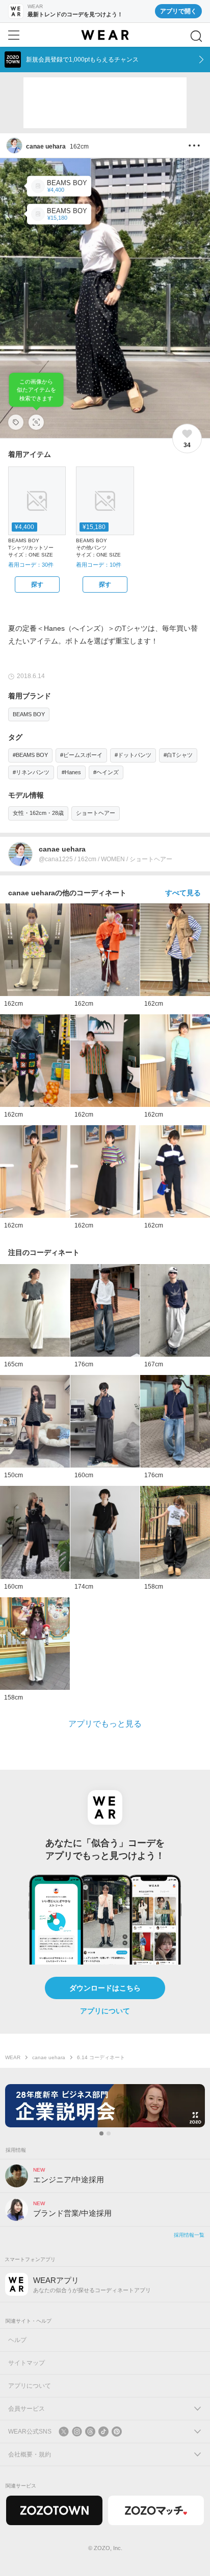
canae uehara (49, 2057)
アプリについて (105, 2011)
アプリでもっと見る (105, 1724)
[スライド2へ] (109, 2133)
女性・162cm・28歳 (38, 813)
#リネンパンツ (31, 772)
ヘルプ (17, 2340)
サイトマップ (27, 2363)
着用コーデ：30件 (31, 565)
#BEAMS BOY (30, 755)
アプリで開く (178, 11)
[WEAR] (105, 35)
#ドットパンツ (133, 755)
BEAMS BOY (29, 714)
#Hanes (71, 772)
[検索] (196, 36)
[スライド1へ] (101, 2133)
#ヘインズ (106, 772)
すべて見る (183, 893)
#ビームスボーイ (81, 755)
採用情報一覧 (189, 2235)
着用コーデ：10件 (99, 565)
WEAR (13, 2057)
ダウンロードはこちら (105, 1988)
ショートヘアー (96, 813)
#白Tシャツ (178, 755)
